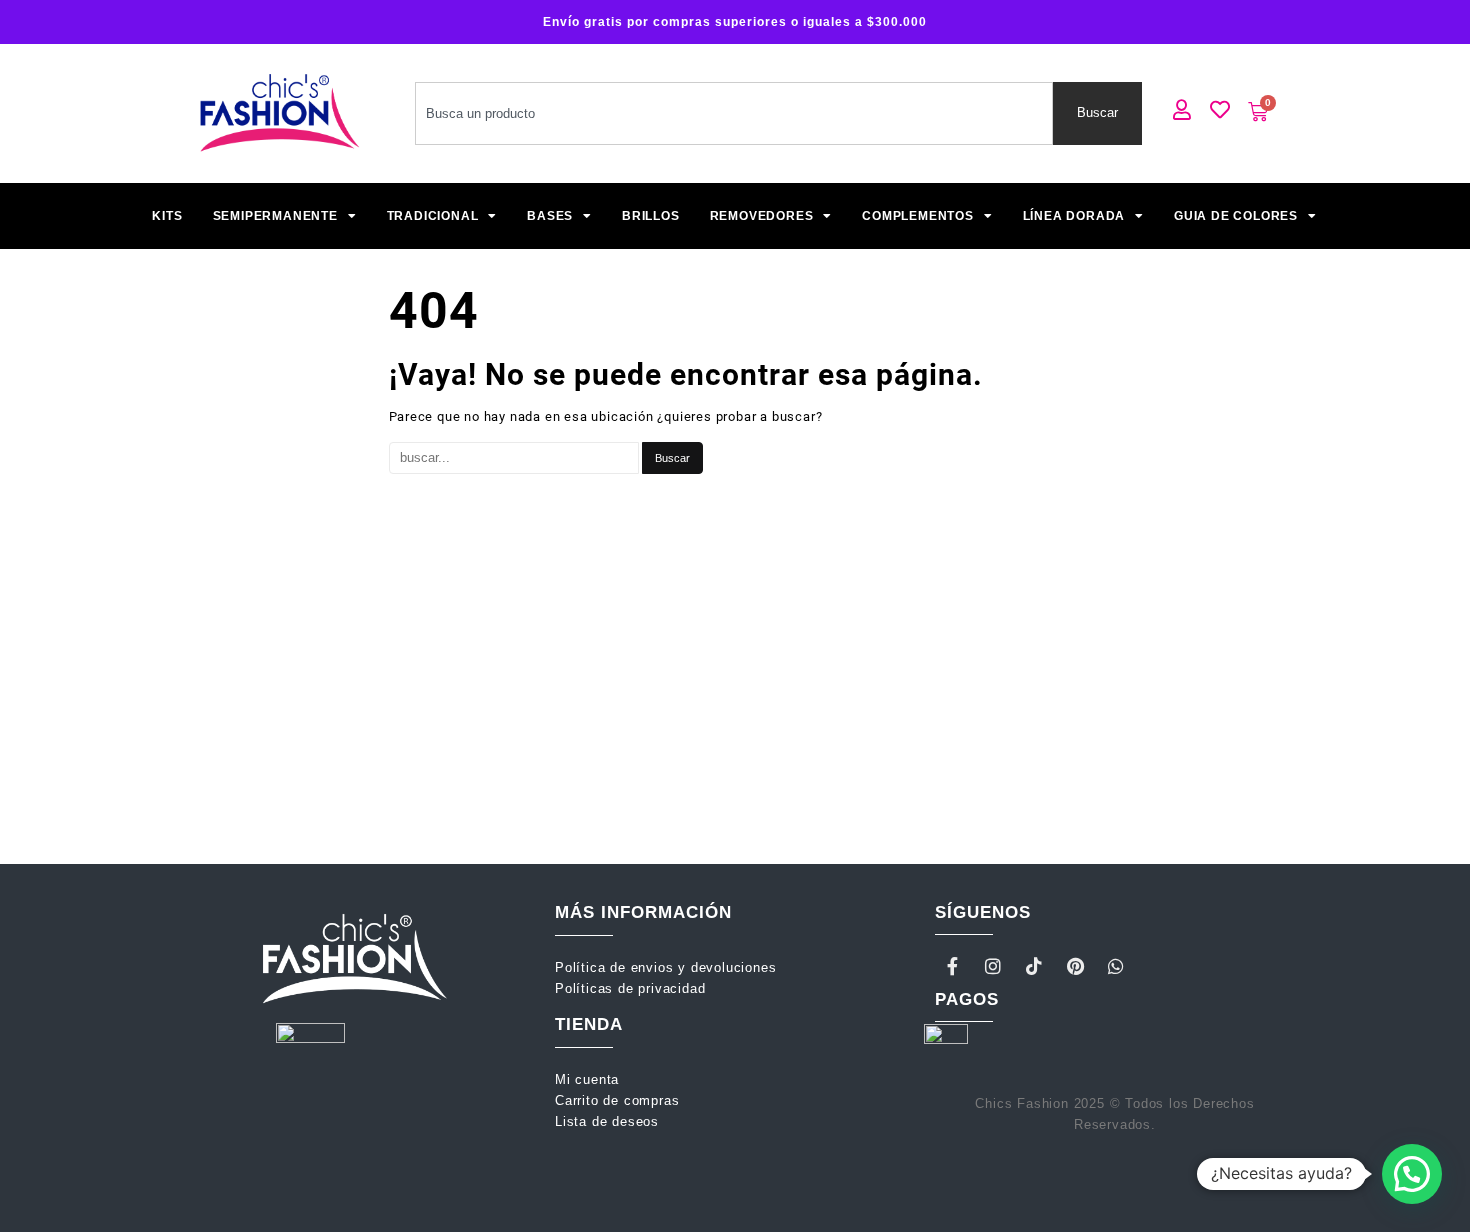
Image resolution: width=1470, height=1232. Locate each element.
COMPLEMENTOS (918, 216)
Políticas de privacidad (630, 988)
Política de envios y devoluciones (668, 967)
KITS (167, 216)
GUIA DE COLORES (1236, 216)
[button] (1412, 1174)
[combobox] (734, 113)
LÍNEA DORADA (1074, 216)
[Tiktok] (1035, 966)
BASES (550, 216)
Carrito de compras (617, 1100)
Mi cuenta (589, 1079)
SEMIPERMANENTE (275, 216)
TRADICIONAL (433, 216)
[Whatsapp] (1116, 966)
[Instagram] (994, 966)
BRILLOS (651, 216)
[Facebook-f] (953, 966)
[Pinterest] (1075, 966)
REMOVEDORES (762, 216)
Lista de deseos (607, 1121)
